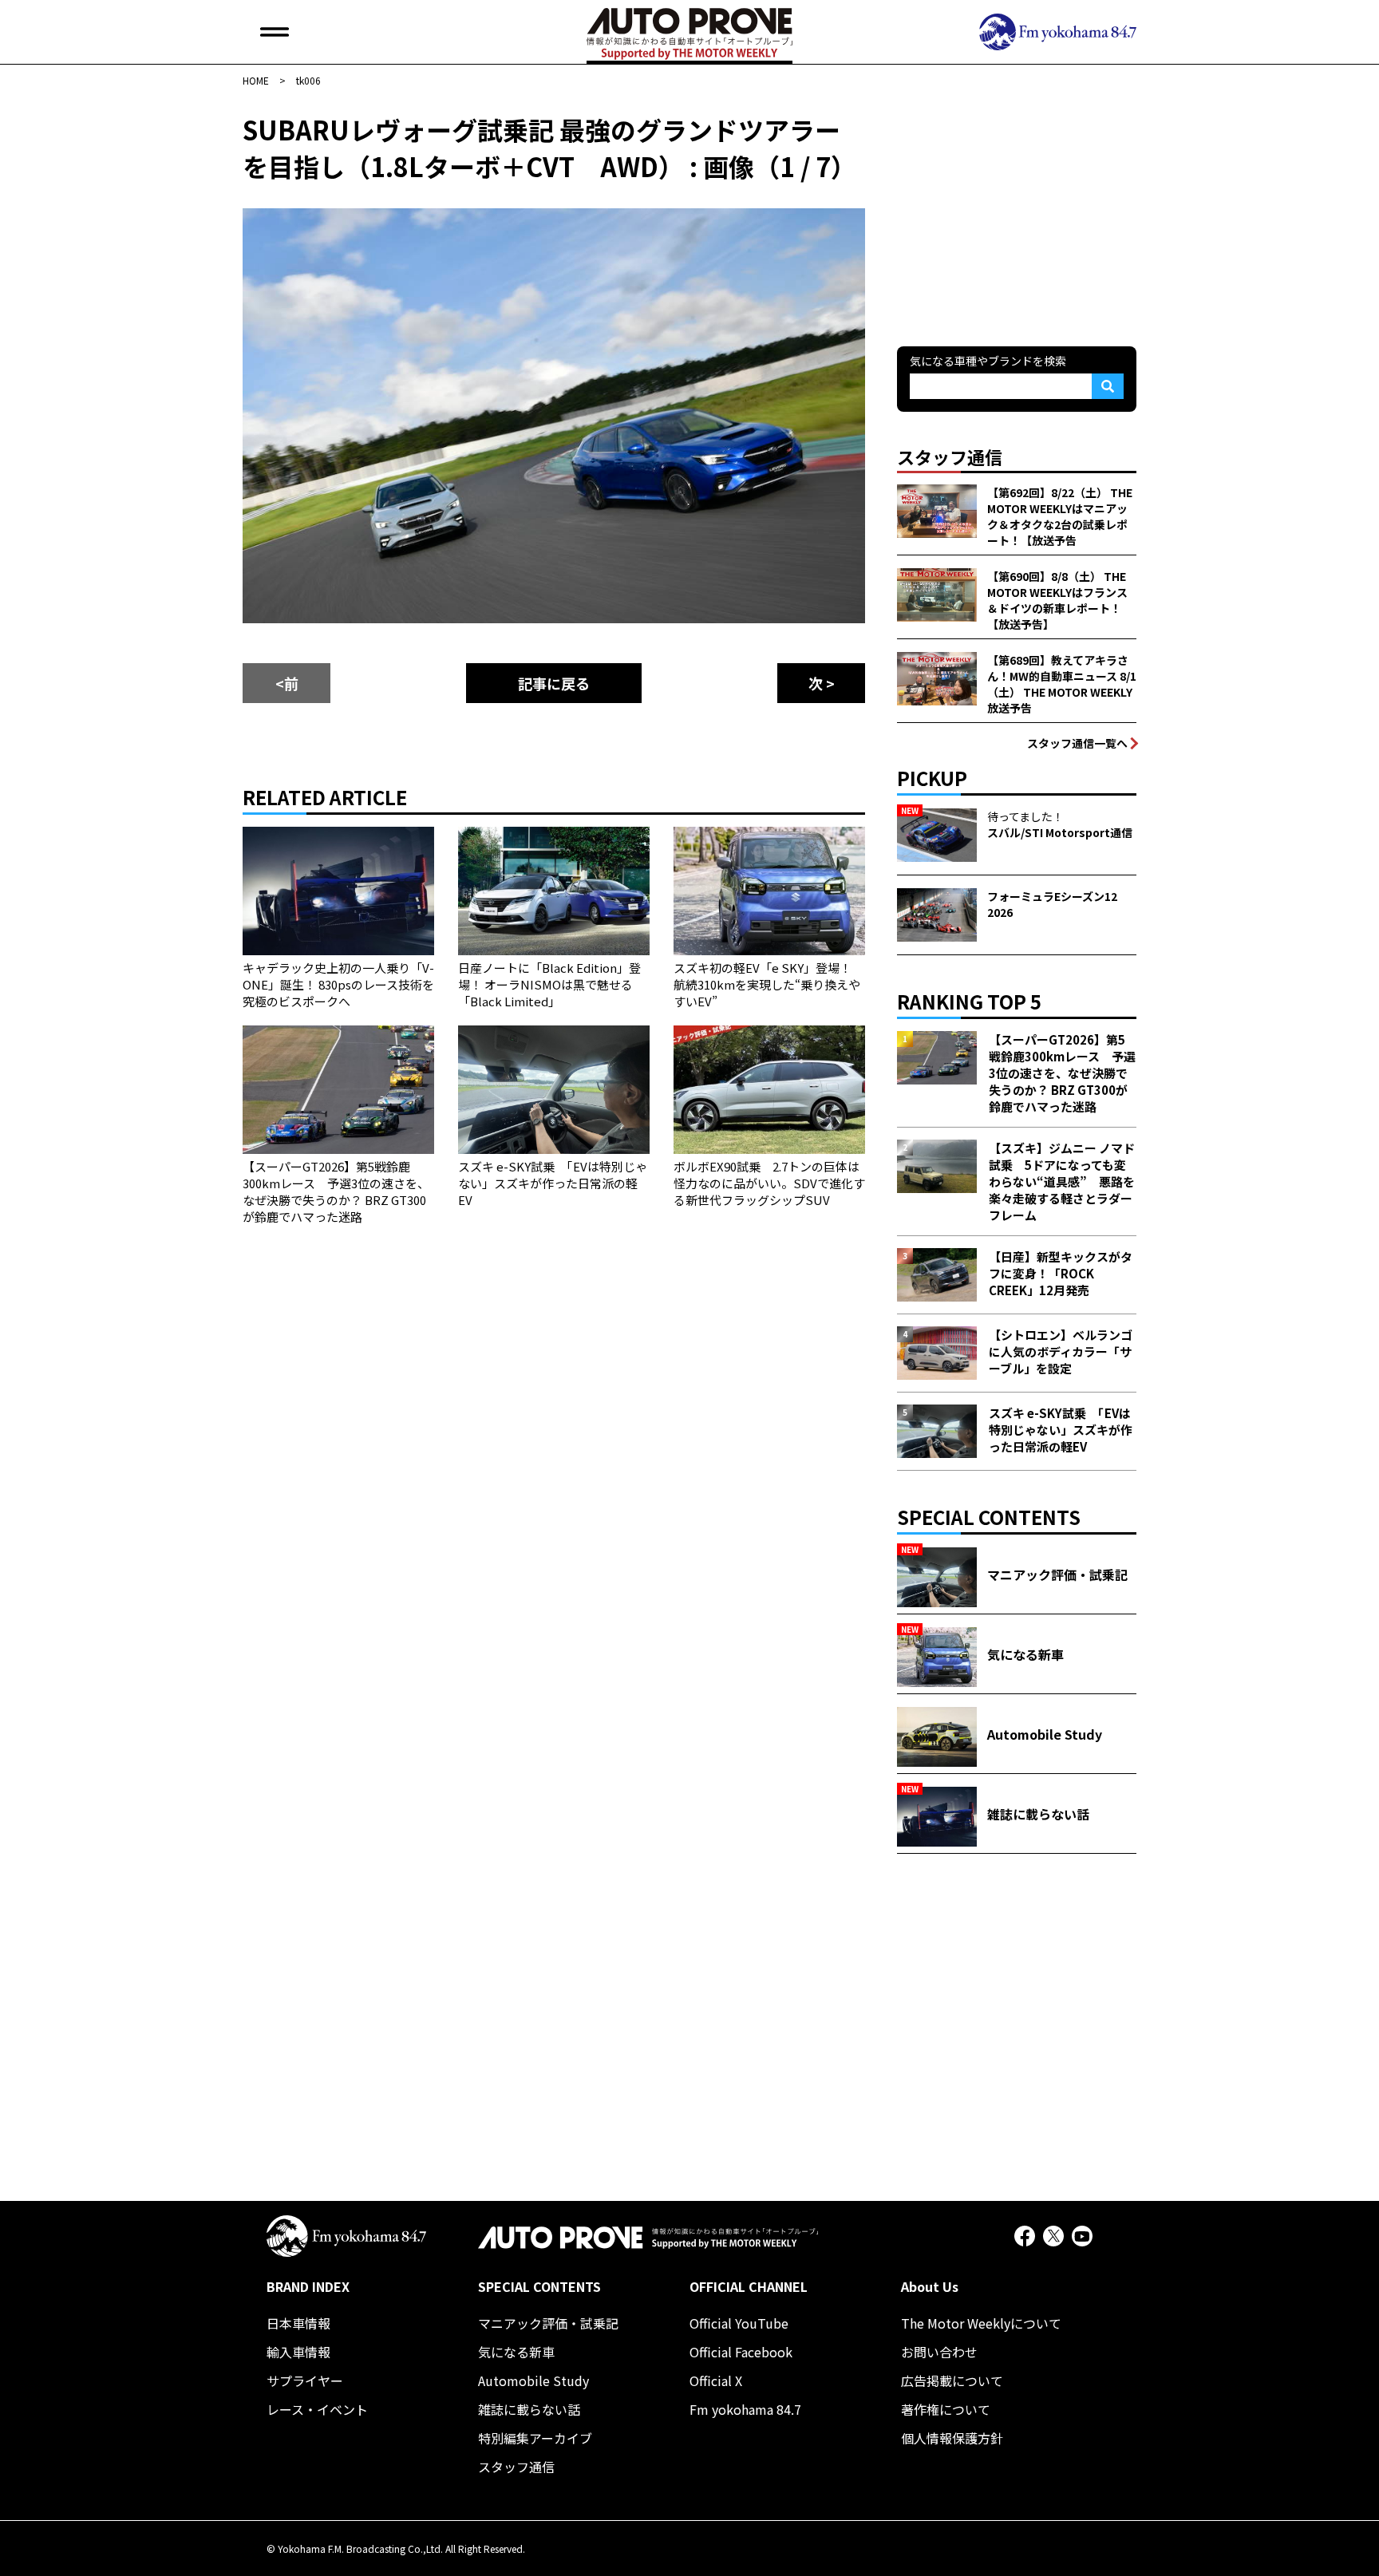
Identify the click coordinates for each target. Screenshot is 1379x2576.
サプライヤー (305, 2380)
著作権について (946, 2409)
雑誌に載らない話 (529, 2409)
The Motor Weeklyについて (981, 2323)
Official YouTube (739, 2323)
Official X (716, 2380)
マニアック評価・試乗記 (548, 2323)
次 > (822, 683)
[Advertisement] (1017, 211)
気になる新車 (516, 2352)
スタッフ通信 (516, 2467)
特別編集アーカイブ (535, 2438)
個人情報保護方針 (952, 2438)
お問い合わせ (939, 2352)
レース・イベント (317, 2409)
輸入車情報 (298, 2352)
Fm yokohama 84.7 (745, 2409)
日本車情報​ (298, 2323)
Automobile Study (533, 2380)
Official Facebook (741, 2352)
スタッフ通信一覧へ (1077, 743)
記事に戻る (554, 683)
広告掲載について (952, 2380)
